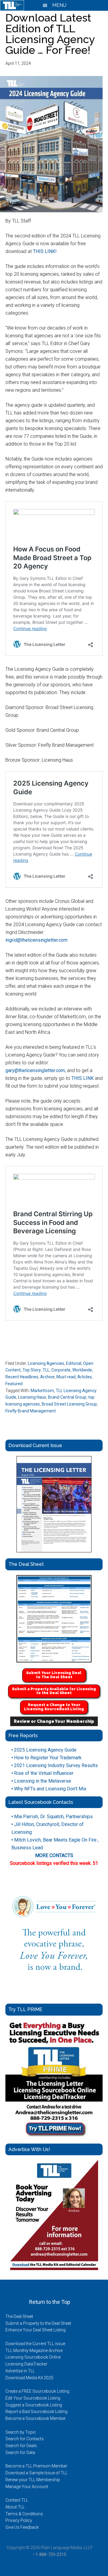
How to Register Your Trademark (46, 1758)
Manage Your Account (27, 2487)
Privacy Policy (19, 2520)
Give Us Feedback (22, 2527)
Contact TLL (17, 2500)
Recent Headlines (22, 1377)
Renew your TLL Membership (33, 2480)
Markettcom (42, 1391)
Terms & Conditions (24, 2514)
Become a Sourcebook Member (36, 2418)
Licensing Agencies (46, 1363)
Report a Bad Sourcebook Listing (36, 2412)
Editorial (74, 1363)
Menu (59, 5)
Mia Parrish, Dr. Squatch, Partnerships (52, 1817)
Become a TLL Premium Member (36, 2466)
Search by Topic (21, 2432)
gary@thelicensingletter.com (35, 1070)
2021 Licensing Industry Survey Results (55, 1765)
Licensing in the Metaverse (41, 1781)
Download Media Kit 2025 (29, 2378)
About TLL (15, 2507)
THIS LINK (82, 1078)
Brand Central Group (67, 1397)
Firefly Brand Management (31, 1411)
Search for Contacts (25, 2439)
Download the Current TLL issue (35, 2344)
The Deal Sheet (19, 2316)
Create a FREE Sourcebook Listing (37, 2391)
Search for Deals (21, 2446)
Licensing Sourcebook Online (33, 2357)
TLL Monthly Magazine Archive (34, 2351)
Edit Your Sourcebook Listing (33, 2398)
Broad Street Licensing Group (69, 1404)
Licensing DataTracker (26, 2364)
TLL (46, 1370)
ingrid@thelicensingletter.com (36, 940)
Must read (66, 1377)
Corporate (61, 1370)
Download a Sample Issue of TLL (36, 2473)
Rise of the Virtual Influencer (42, 1773)
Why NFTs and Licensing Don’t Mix (49, 1789)
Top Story (32, 1370)
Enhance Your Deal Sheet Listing (36, 2330)
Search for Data (20, 2452)
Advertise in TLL (20, 2371)
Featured (14, 1384)
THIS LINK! (45, 251)
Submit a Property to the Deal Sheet (38, 2323)
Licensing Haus (32, 1397)
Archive (47, 1377)
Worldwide (82, 1370)
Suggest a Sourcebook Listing (34, 2405)
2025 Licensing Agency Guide (44, 1750)
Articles (85, 1377)
